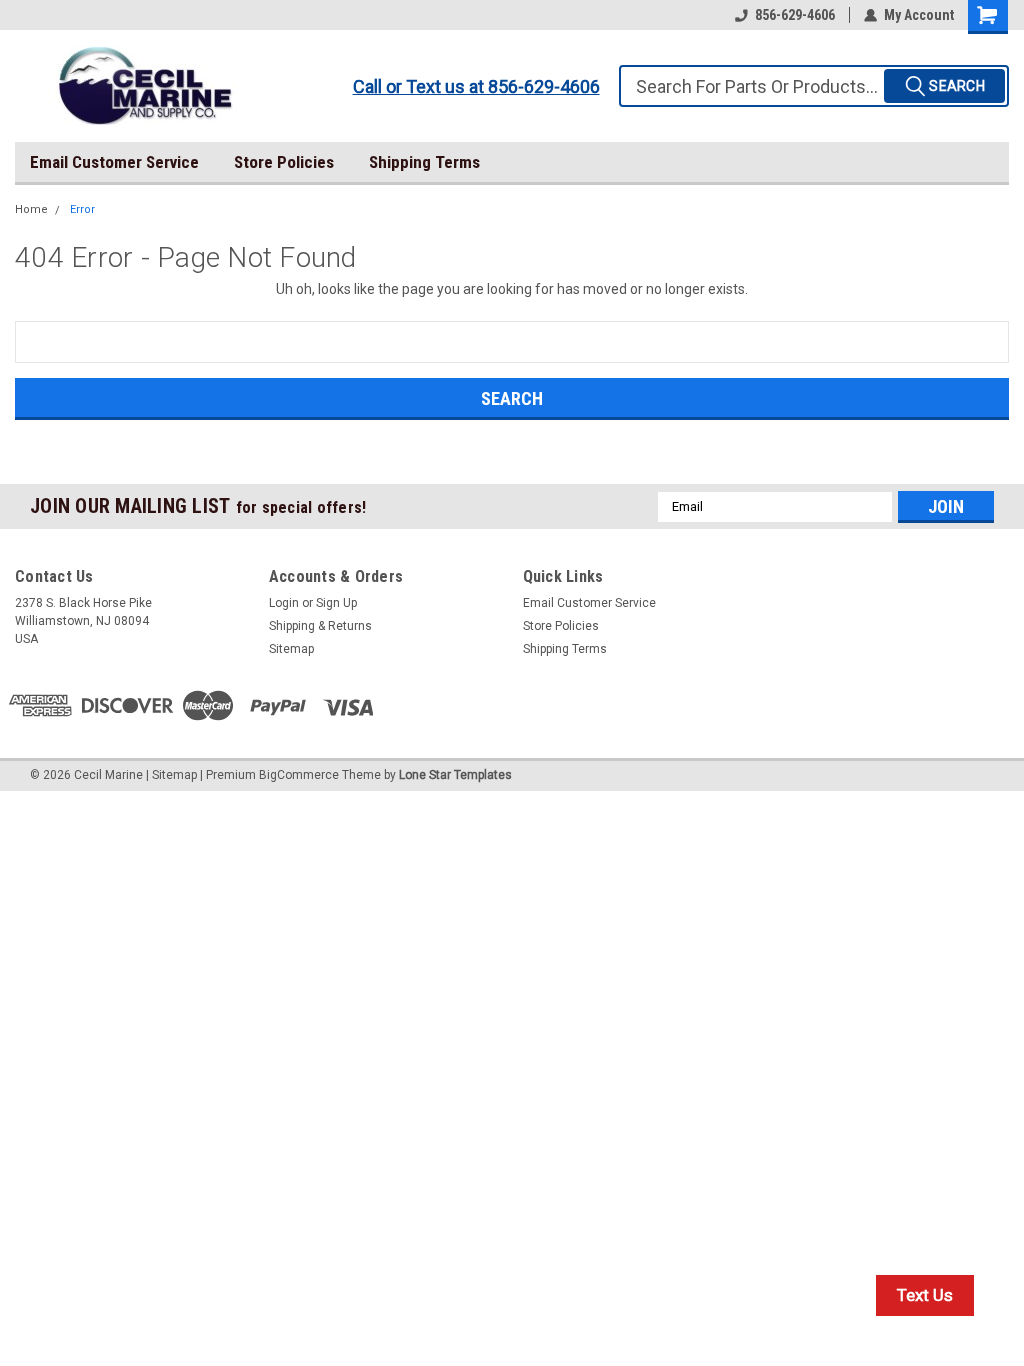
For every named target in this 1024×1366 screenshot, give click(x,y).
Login (284, 603)
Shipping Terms (424, 162)
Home (31, 209)
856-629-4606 (795, 15)
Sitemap (291, 649)
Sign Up (336, 603)
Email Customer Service (114, 162)
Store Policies (284, 162)
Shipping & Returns (320, 626)
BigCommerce (299, 775)
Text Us (925, 1295)
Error (82, 209)
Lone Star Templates (455, 775)
